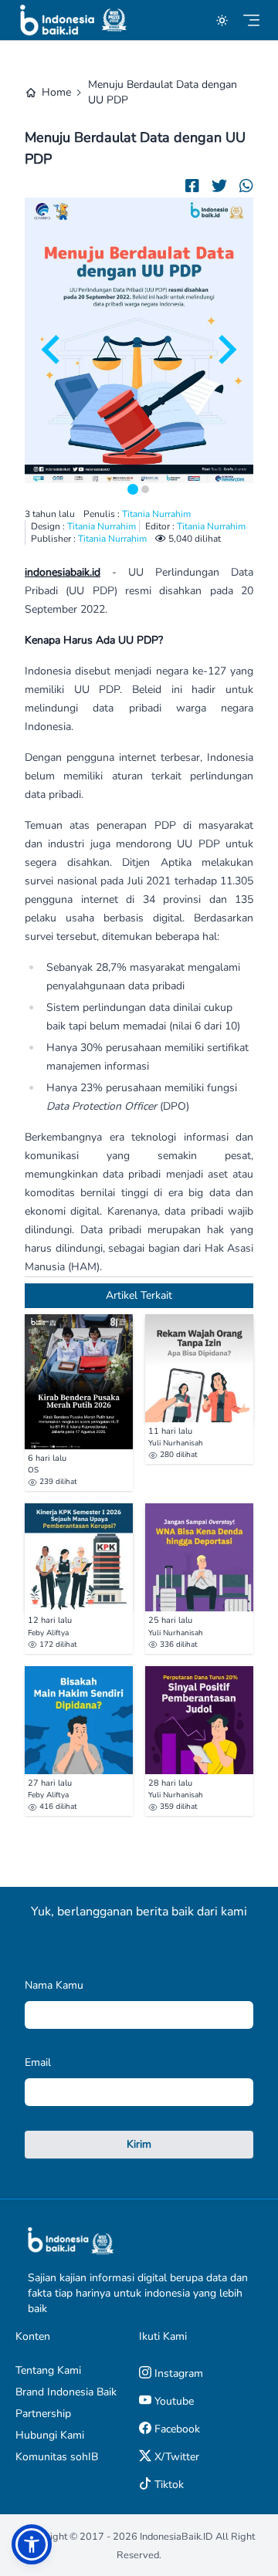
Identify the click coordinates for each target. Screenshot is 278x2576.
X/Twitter (175, 2457)
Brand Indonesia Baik (66, 2392)
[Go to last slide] (53, 350)
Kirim (139, 2144)
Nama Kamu (54, 1985)
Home (56, 92)
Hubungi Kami (50, 2435)
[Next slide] (225, 350)
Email (38, 2062)
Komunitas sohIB (57, 2457)
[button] (32, 2544)
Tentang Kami (48, 2370)
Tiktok (168, 2485)
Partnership (43, 2414)
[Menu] (251, 20)
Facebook (176, 2429)
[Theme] (222, 20)
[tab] (133, 489)
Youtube (173, 2401)
